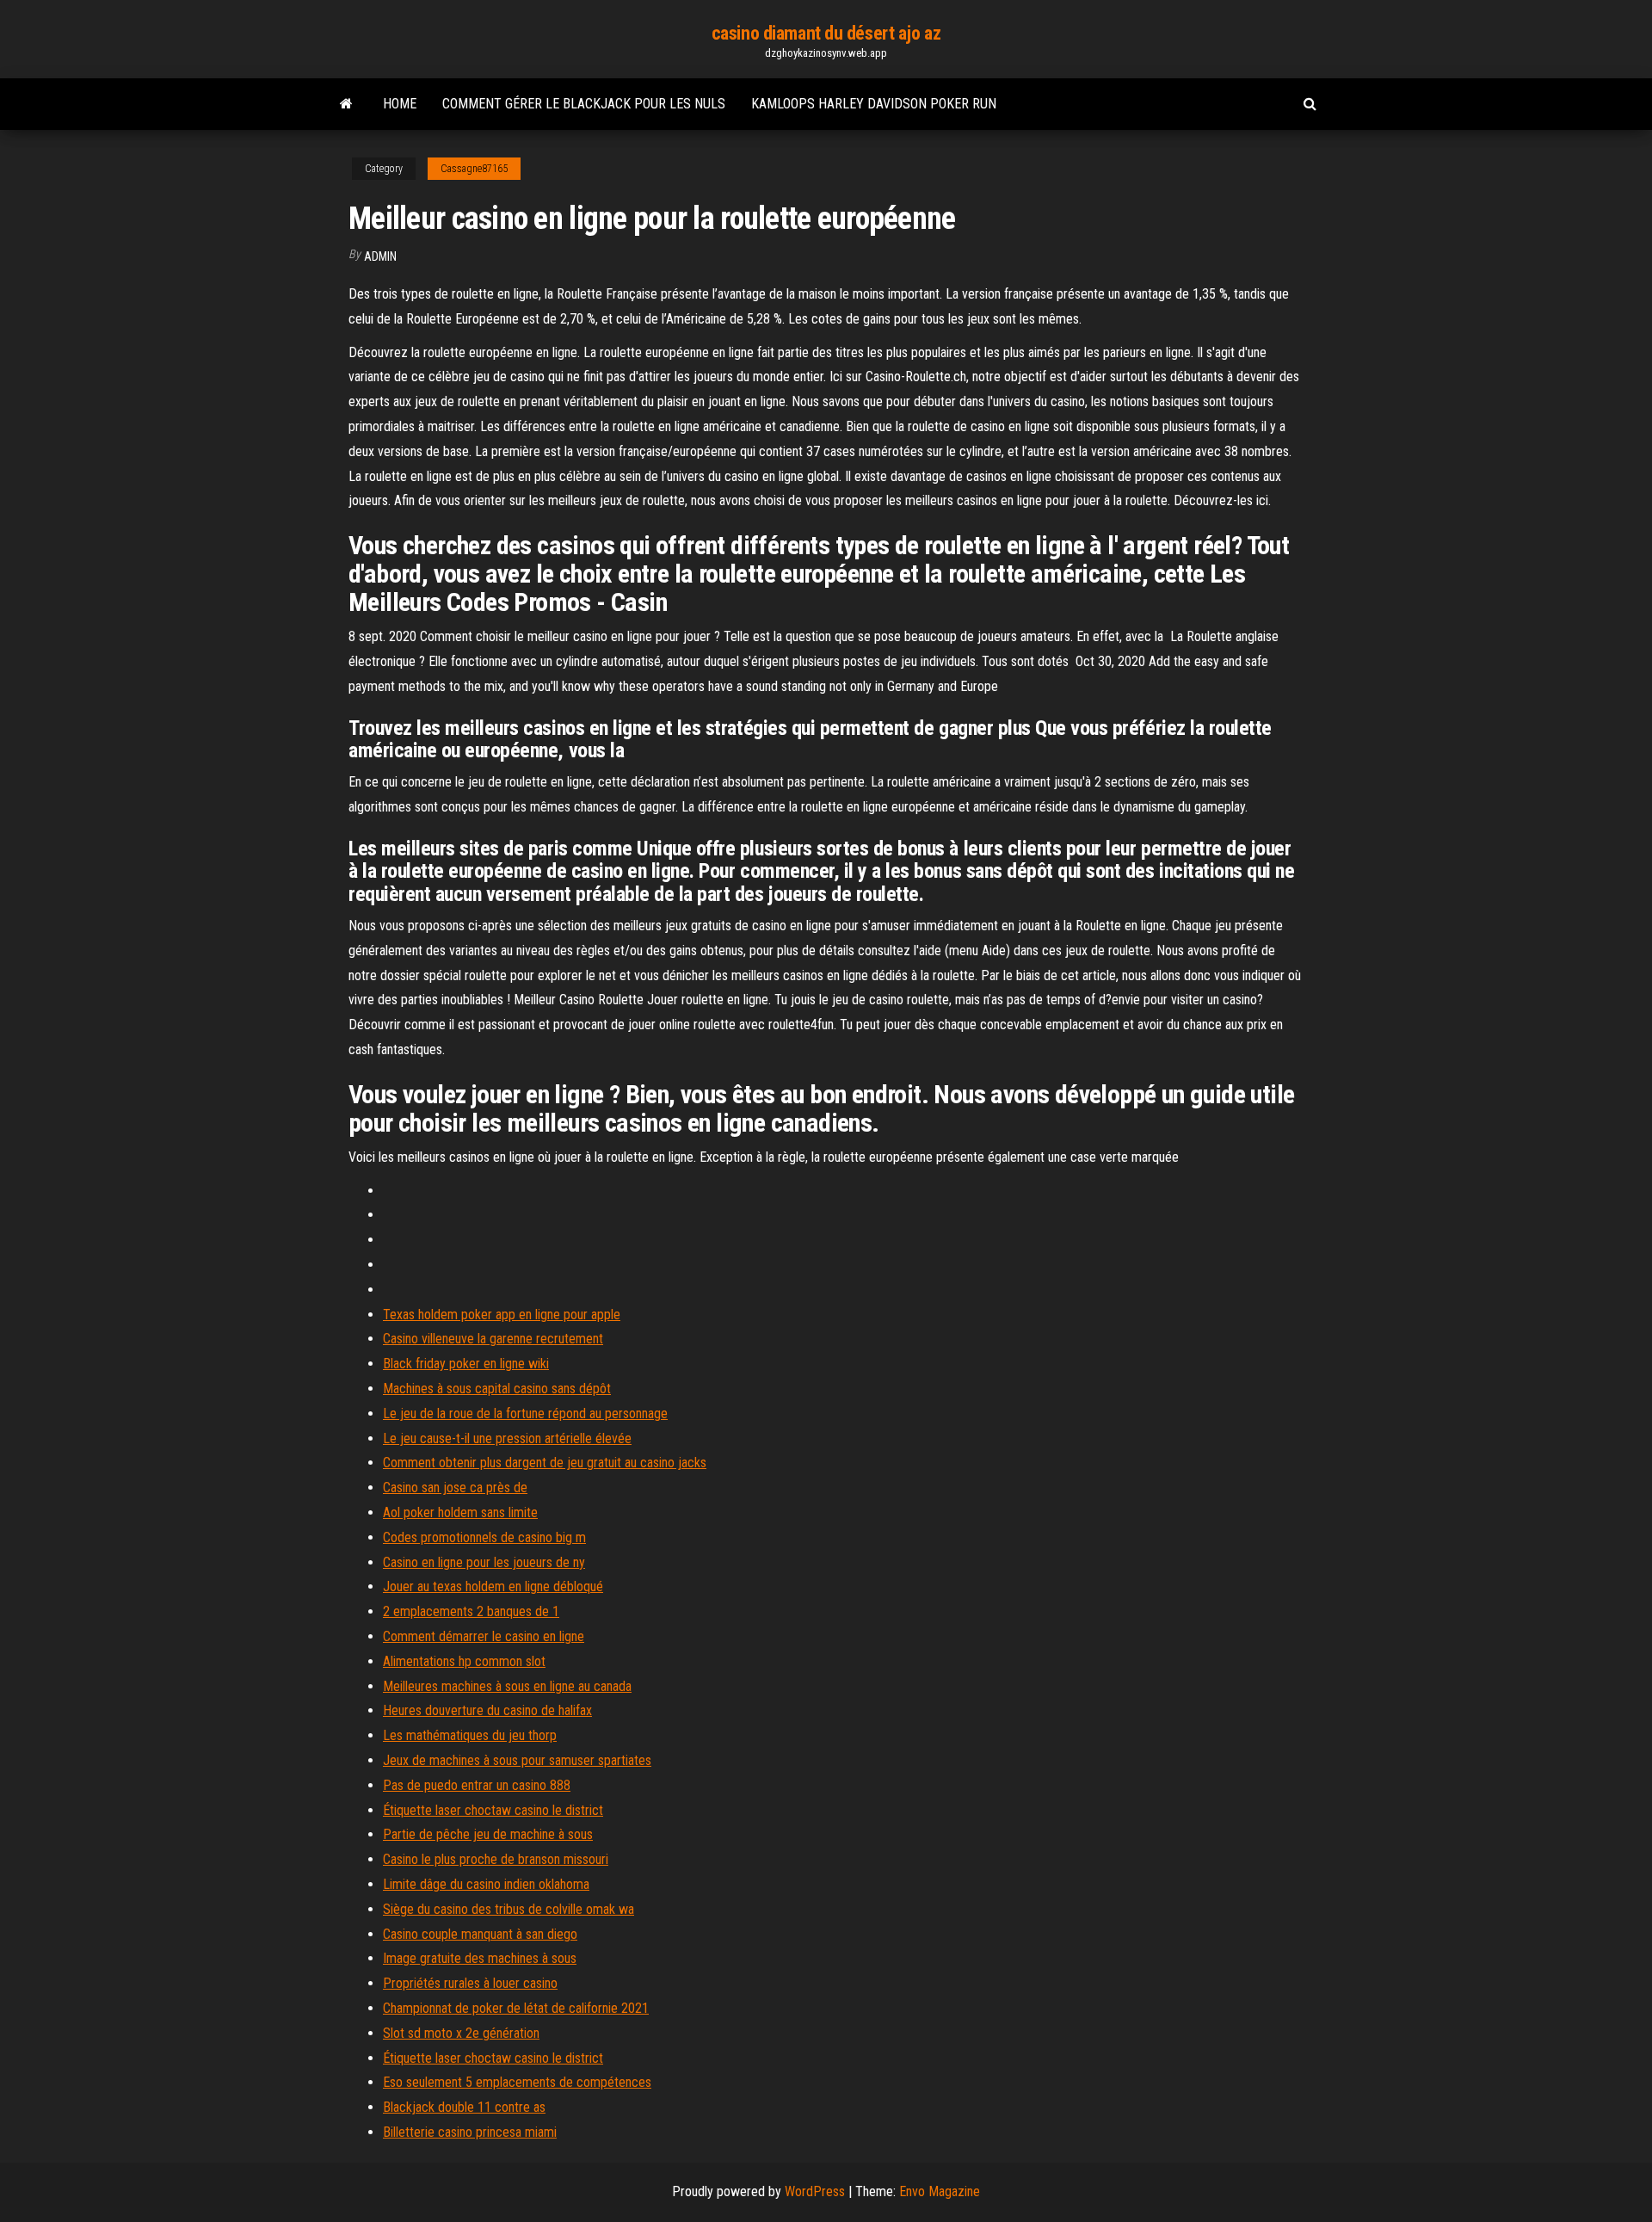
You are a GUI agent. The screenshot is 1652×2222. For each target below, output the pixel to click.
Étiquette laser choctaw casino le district (493, 1810)
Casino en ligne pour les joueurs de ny (484, 1562)
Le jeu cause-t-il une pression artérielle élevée (507, 1438)
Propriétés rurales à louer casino (470, 1983)
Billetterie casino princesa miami (470, 2132)
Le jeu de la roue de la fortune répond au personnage (525, 1413)
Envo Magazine (940, 2191)
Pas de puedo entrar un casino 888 (477, 1785)
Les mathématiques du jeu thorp (470, 1735)
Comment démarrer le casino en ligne (484, 1636)
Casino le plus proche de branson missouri (496, 1859)
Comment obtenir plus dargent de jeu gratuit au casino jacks (545, 1463)
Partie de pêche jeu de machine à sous (488, 1834)
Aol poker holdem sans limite (460, 1512)
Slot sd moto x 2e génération (461, 2033)
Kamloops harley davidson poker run (874, 104)
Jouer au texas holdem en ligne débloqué (493, 1586)
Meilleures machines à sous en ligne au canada (507, 1686)
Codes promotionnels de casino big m (484, 1537)
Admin (380, 256)
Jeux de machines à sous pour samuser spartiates (517, 1760)
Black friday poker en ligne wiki (466, 1364)
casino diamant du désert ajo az (826, 33)
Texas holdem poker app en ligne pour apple (502, 1315)
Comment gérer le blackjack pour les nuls (584, 104)
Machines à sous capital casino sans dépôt (497, 1389)
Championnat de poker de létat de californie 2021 (516, 2008)
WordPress (815, 2191)
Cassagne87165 (474, 169)
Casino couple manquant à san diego (480, 1934)
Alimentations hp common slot (464, 1661)
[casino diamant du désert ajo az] (346, 104)
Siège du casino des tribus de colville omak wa (509, 1909)
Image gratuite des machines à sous (480, 1958)
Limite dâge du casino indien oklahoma (486, 1884)
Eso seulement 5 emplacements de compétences (517, 2082)
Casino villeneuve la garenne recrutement (493, 1339)
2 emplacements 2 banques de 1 (471, 1611)
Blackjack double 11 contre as (464, 2107)
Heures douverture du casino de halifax (487, 1710)
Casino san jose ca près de (455, 1488)
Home (400, 104)
